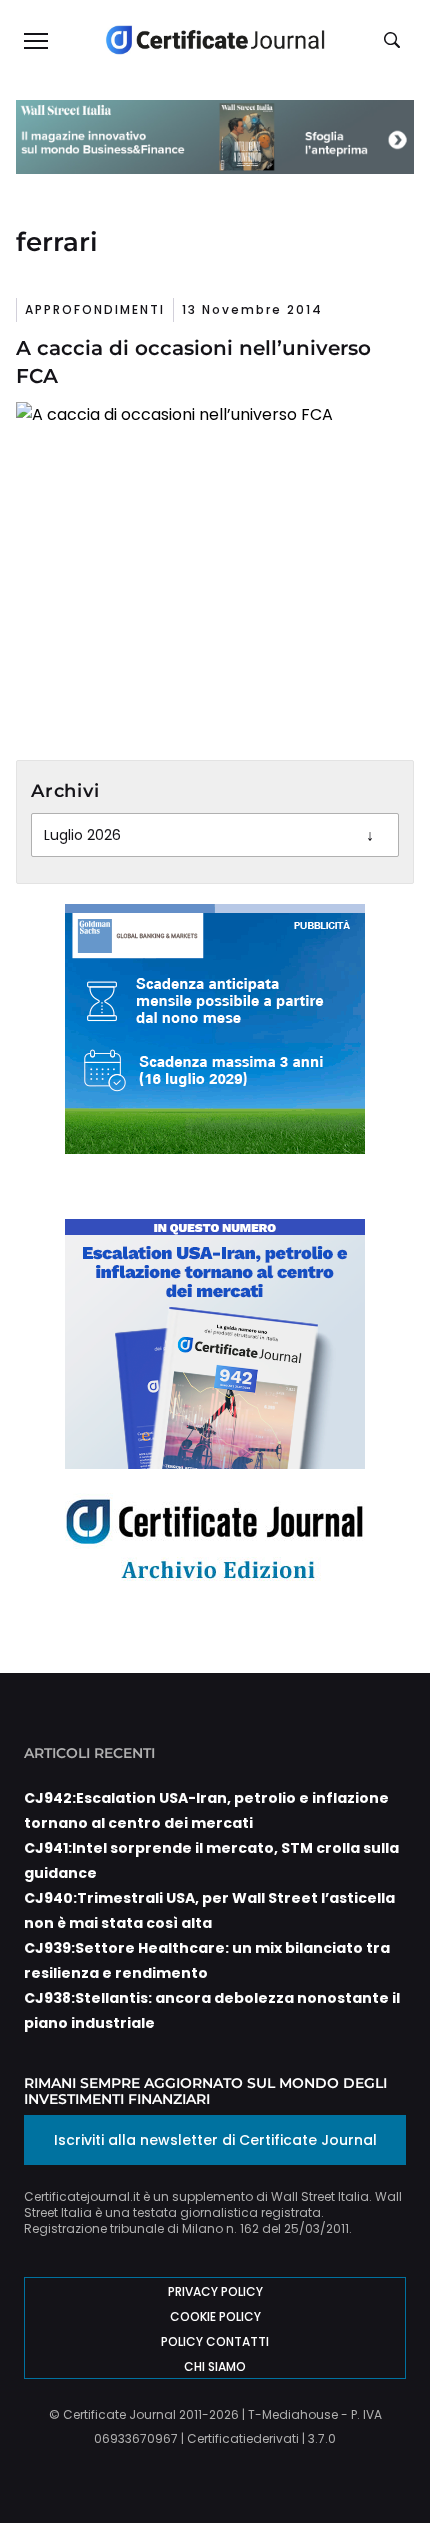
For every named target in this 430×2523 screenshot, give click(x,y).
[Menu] (35, 40)
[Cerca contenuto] (395, 41)
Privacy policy (215, 2291)
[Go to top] (383, 2457)
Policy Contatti (215, 2341)
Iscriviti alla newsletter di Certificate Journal (215, 2140)
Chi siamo (215, 2366)
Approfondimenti (95, 309)
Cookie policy (215, 2316)
